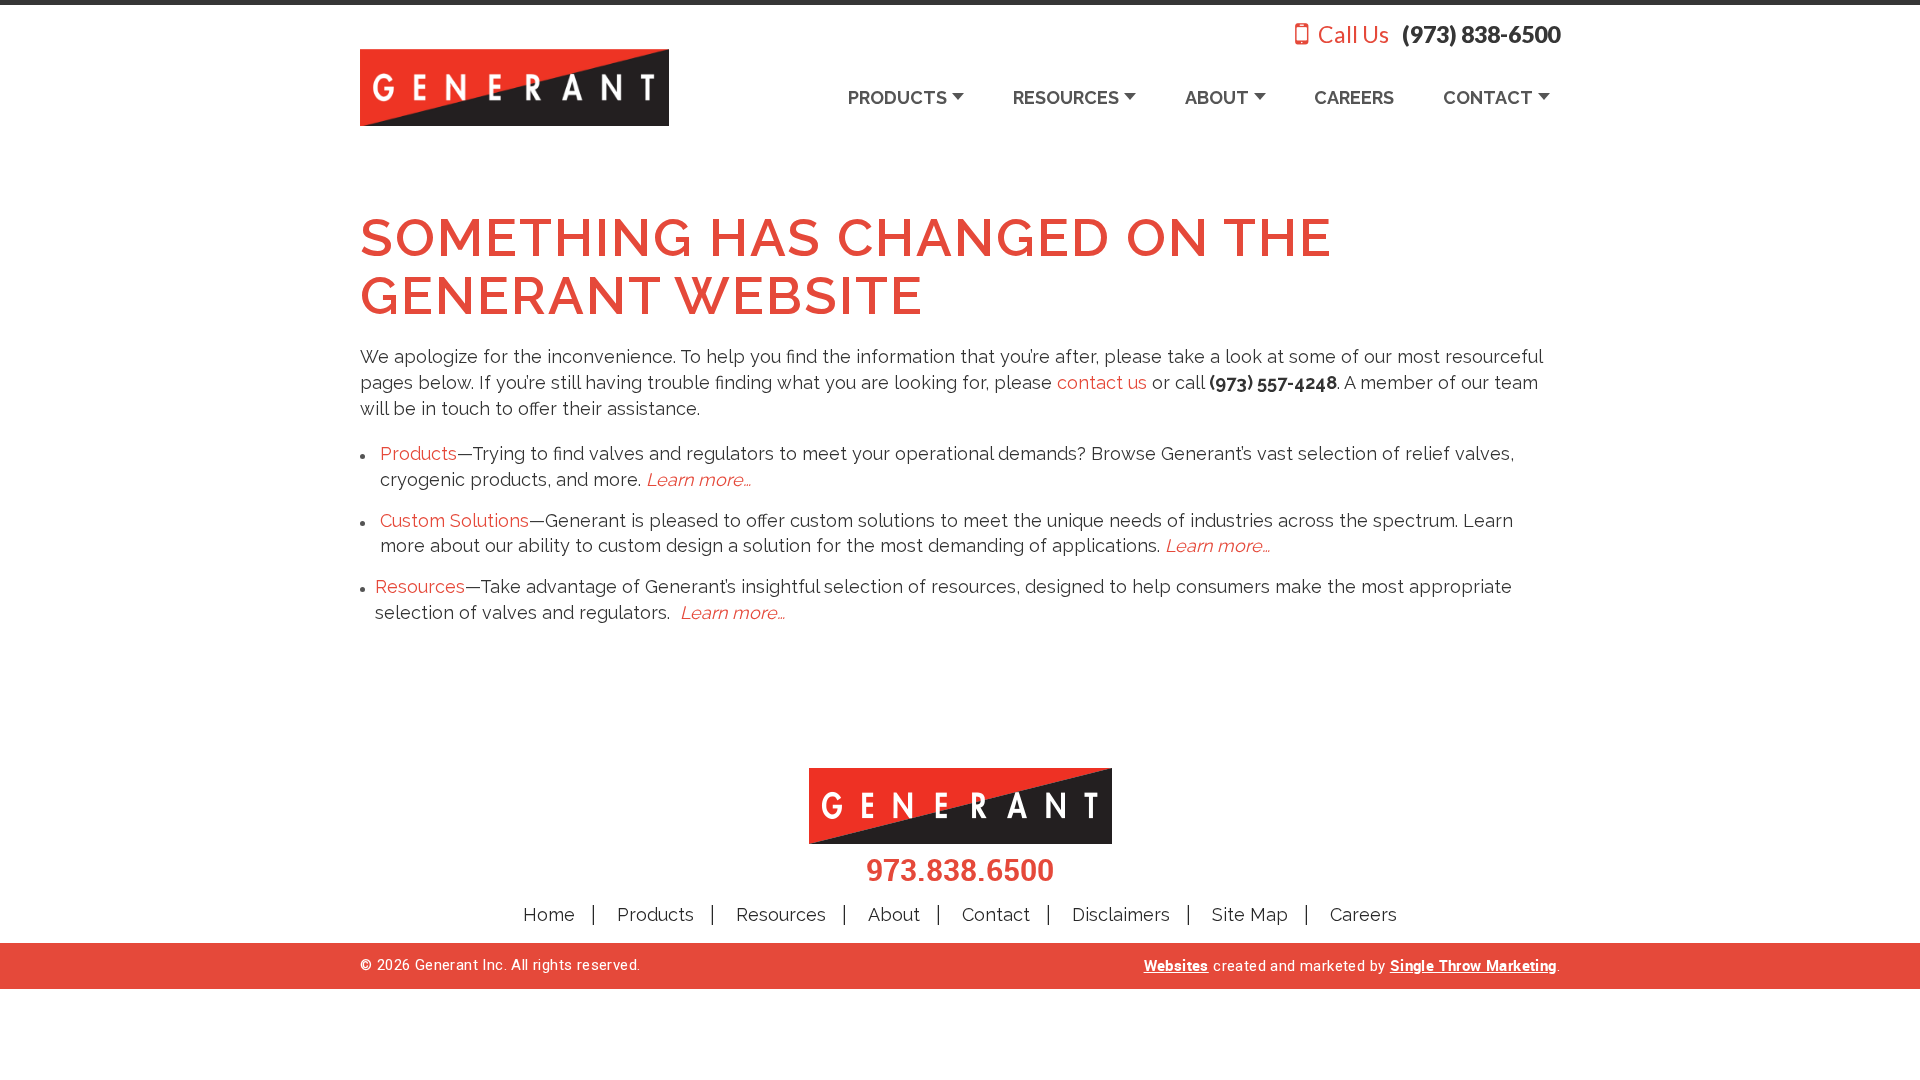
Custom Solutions (454, 520)
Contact (996, 914)
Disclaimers (1121, 914)
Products (418, 453)
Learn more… (698, 479)
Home (549, 914)
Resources (420, 586)
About (894, 914)
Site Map (1250, 914)
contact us (1102, 382)
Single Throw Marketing (1473, 965)
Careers (1363, 914)
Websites (1176, 965)
